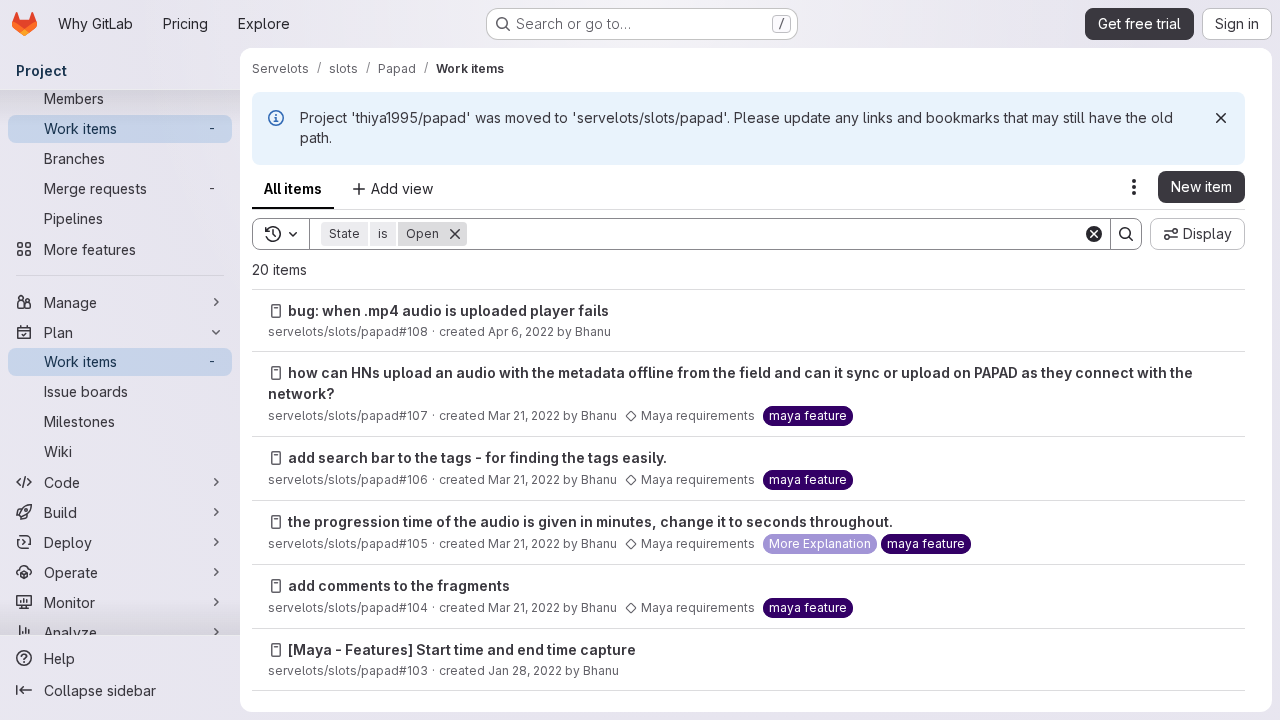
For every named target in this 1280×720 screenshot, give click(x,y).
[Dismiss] (1221, 118)
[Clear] (1094, 234)
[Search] (1126, 234)
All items (293, 188)
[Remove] (455, 234)
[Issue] (276, 311)
